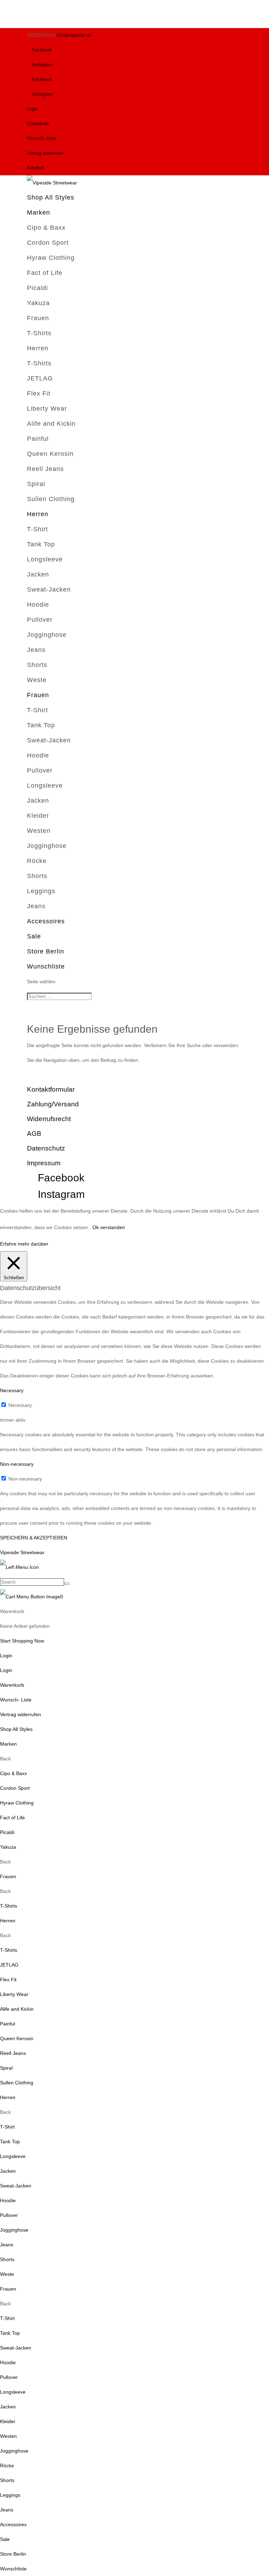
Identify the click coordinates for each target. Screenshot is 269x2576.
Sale (34, 936)
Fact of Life (45, 273)
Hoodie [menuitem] (8, 2200)
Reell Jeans (45, 469)
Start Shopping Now (22, 1641)
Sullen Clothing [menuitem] (17, 2083)
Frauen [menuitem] (8, 1876)
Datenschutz (46, 1148)
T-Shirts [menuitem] (9, 1906)
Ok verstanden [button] (109, 1227)
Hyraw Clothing (51, 258)
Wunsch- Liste (42, 138)
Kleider (38, 816)
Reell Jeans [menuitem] (13, 2053)
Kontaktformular (51, 1089)
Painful (38, 439)
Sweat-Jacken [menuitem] (16, 2186)
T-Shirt (37, 529)
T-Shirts (39, 333)
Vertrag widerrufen (45, 153)
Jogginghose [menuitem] (14, 2230)
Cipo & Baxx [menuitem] (13, 1773)
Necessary (20, 1405)
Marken (39, 213)
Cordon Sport (48, 243)
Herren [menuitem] (8, 1921)
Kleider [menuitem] (8, 2421)
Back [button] (5, 1759)
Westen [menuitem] (8, 2436)
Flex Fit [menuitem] (8, 1980)
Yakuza (38, 303)
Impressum (44, 1163)
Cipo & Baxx (46, 228)
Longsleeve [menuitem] (13, 2156)
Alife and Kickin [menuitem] (17, 2009)
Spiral (36, 484)
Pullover (40, 620)
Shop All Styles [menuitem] (16, 1729)
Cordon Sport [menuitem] (15, 1788)
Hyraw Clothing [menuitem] (17, 1803)
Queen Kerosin (50, 454)
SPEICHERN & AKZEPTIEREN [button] (34, 1538)
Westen (39, 831)
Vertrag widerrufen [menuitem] (20, 1714)
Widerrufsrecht (49, 1119)
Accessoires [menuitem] (13, 2524)
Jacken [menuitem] (8, 2171)
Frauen (38, 318)
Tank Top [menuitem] (10, 2142)
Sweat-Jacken (49, 589)
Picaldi (37, 288)
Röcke (37, 861)
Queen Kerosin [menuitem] (17, 2038)
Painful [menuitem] (8, 2024)
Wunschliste (46, 966)
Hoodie (38, 605)
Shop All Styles (51, 197)
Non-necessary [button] (17, 1464)
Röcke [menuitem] (7, 2466)
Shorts (37, 665)
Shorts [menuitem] (7, 2259)
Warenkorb (38, 124)
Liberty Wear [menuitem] (14, 1994)
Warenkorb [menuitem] (12, 1685)
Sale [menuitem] (5, 2539)
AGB (34, 1134)
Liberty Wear (47, 409)
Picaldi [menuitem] (7, 1832)
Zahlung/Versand (53, 1104)
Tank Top (41, 544)
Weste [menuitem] (7, 2274)
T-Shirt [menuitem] (7, 2127)
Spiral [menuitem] (6, 2068)
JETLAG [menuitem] (9, 1965)
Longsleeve (45, 559)
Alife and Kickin (51, 424)
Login (32, 109)
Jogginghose (47, 635)
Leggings (41, 891)
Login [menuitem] (6, 1670)
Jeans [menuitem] (7, 2245)
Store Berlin (46, 951)
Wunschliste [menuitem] (13, 2569)
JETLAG (40, 378)
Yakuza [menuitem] (8, 1847)
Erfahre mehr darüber (24, 1244)
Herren (38, 348)
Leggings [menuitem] (10, 2495)
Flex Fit (39, 393)
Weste (37, 680)
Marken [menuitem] (8, 1744)
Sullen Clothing (51, 499)
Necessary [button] (12, 1390)
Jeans (36, 650)
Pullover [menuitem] (9, 2215)
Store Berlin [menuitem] (13, 2554)
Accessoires (46, 921)
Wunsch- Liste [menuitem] (16, 1700)
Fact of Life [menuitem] (12, 1818)
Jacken (38, 574)
